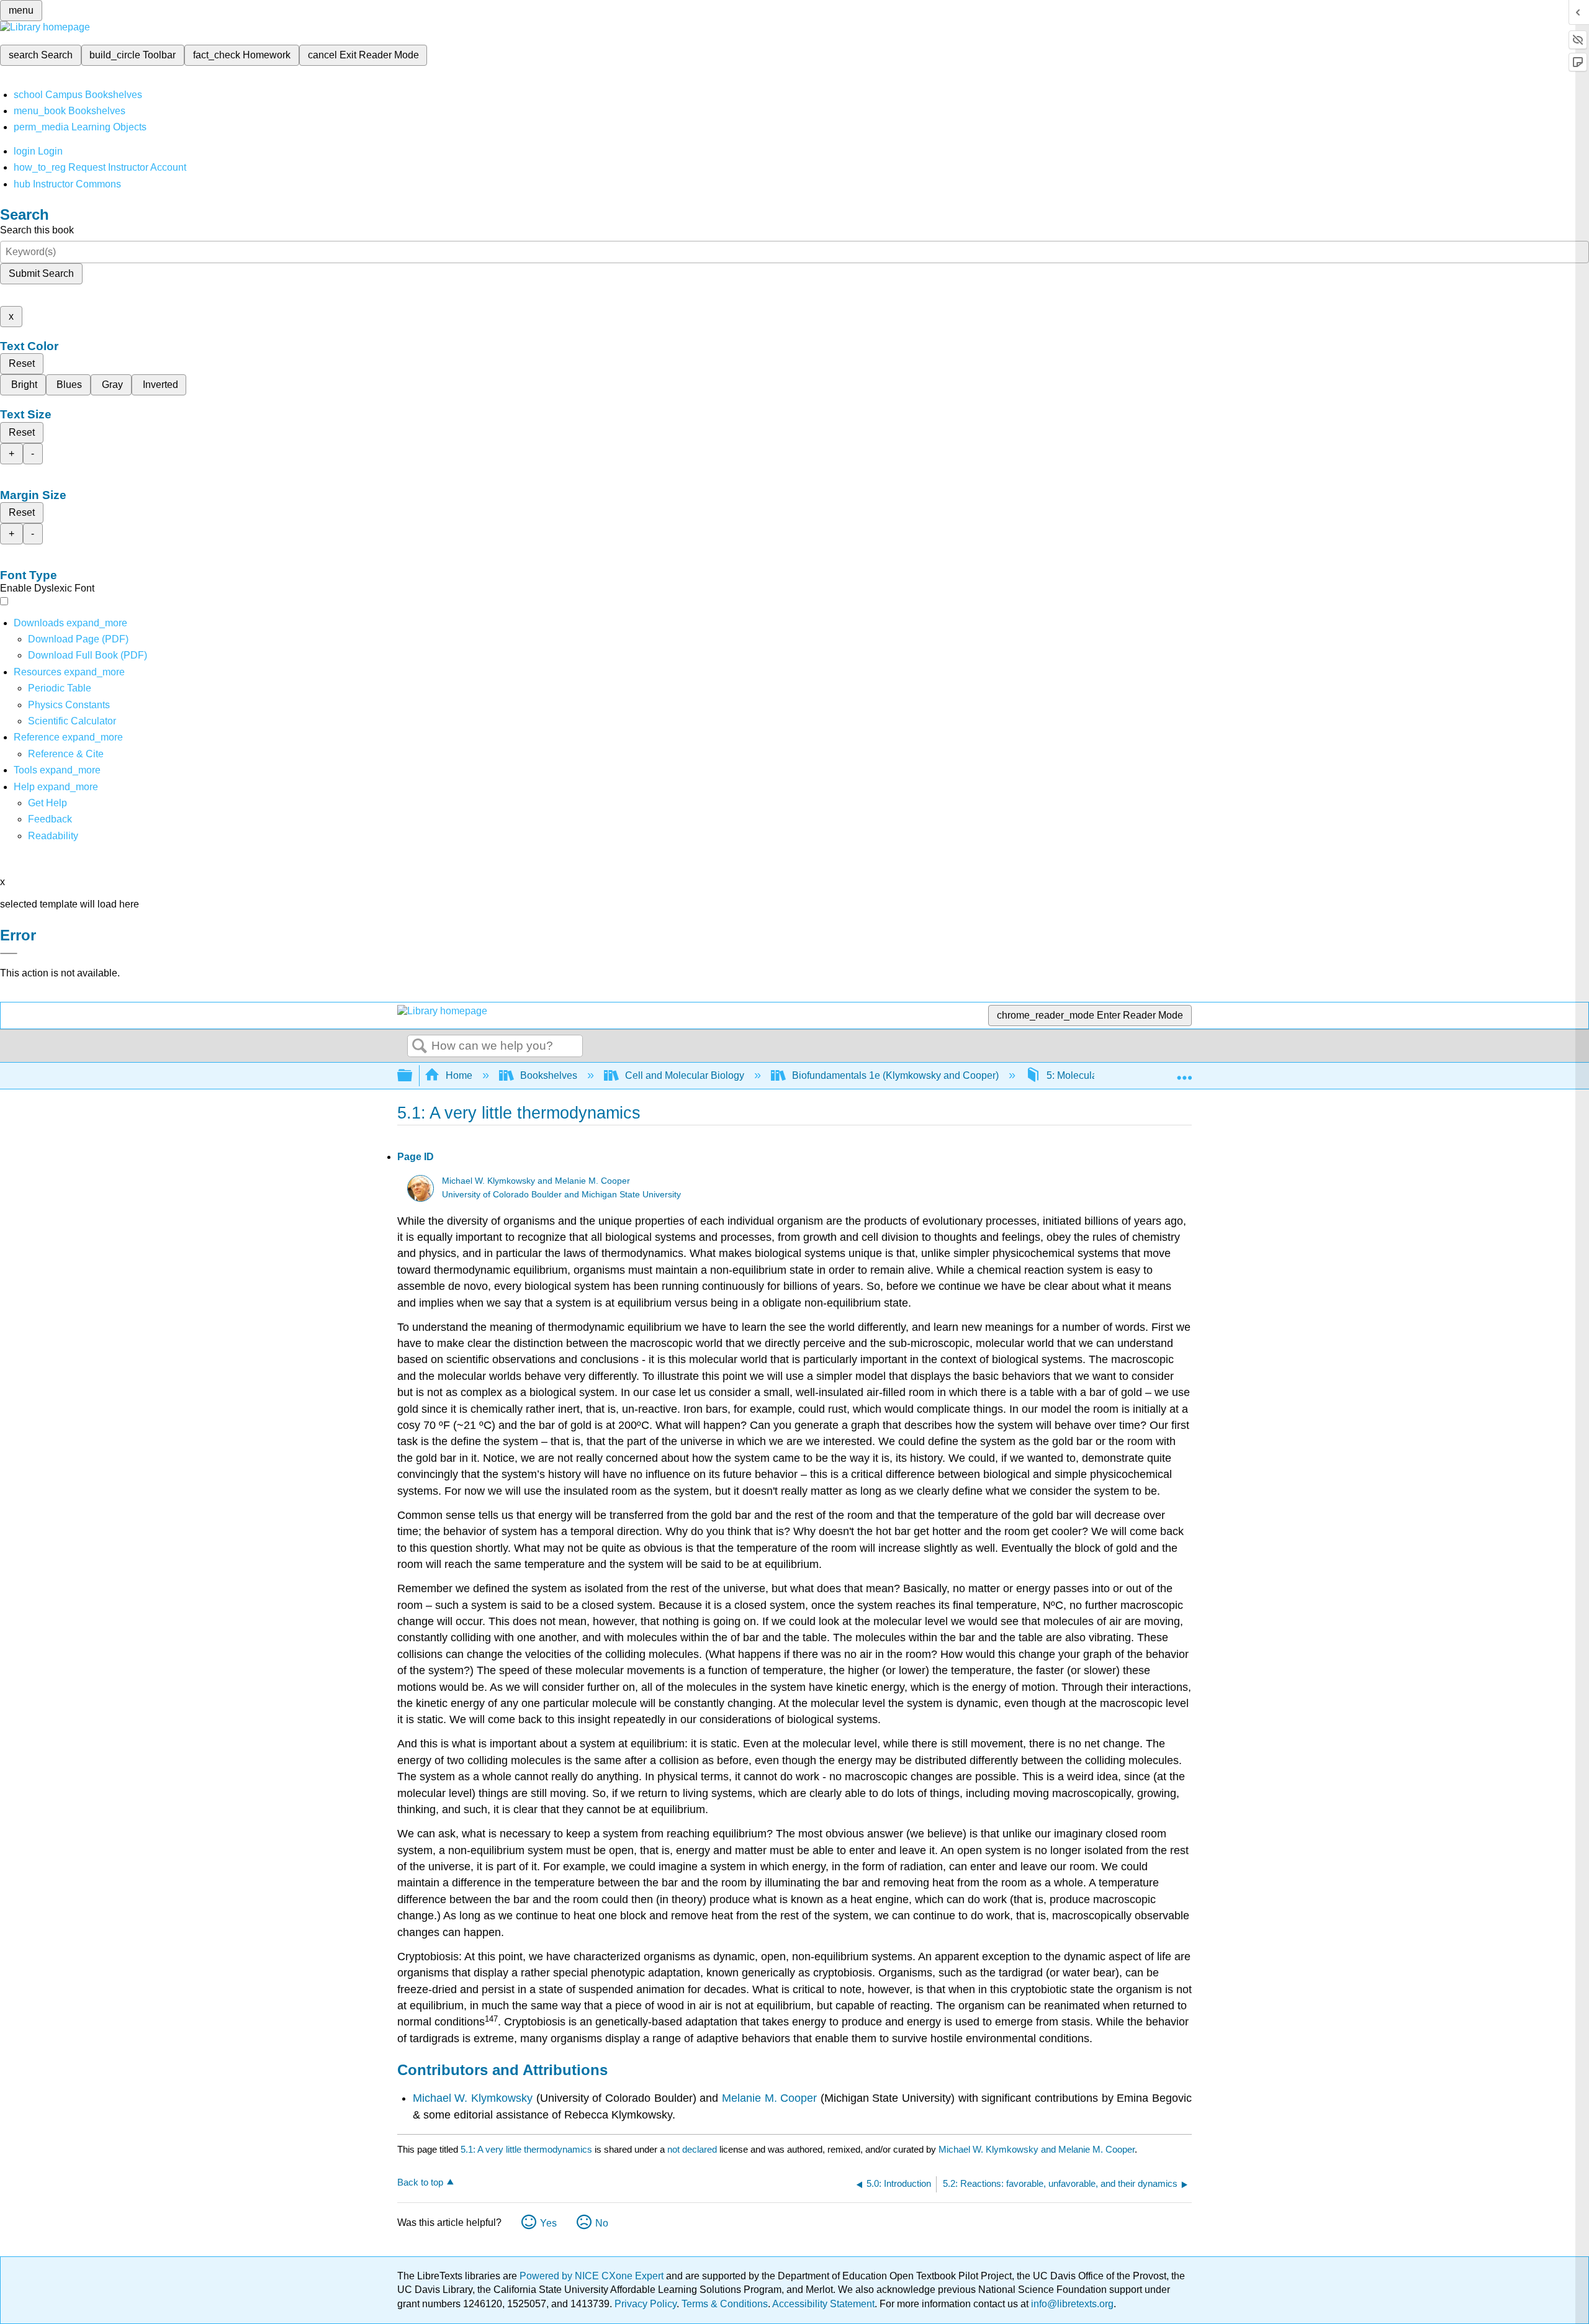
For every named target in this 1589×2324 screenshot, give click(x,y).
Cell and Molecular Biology (685, 1075)
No (602, 2223)
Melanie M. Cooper (769, 2098)
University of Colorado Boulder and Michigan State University (561, 1195)
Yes (548, 2223)
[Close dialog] (9, 953)
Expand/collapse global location (1184, 1072)
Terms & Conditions (725, 2304)
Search (420, 1047)
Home (459, 1075)
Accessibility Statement (823, 2304)
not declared (693, 2149)
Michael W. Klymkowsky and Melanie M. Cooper (536, 1181)
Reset (22, 363)
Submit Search (41, 273)
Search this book (37, 230)
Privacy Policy (646, 2304)
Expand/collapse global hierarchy (413, 1076)
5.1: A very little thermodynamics (526, 2149)
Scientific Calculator (72, 721)
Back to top (420, 2182)
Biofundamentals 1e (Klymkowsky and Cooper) (895, 1075)
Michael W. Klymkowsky (473, 2098)
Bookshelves (549, 1075)
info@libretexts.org (1071, 2304)
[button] (50, 819)
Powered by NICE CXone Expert (593, 2276)
